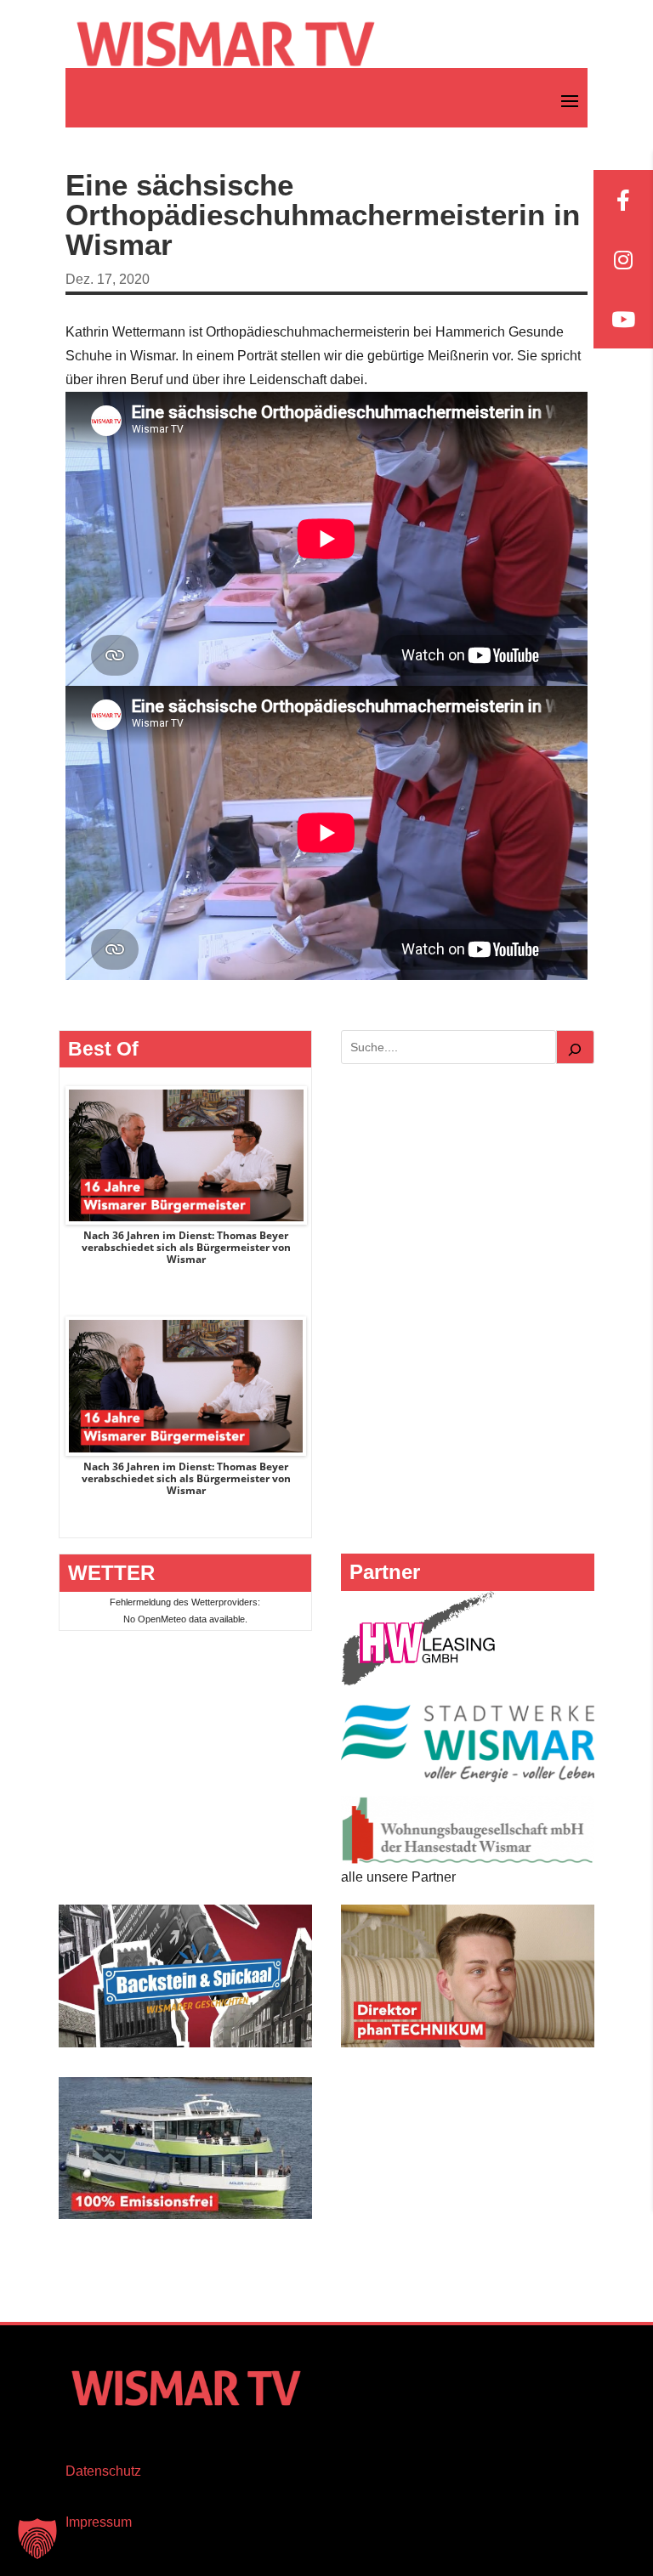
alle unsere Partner (398, 1877)
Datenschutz (103, 2471)
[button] (37, 2539)
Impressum (99, 2522)
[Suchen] (576, 1047)
